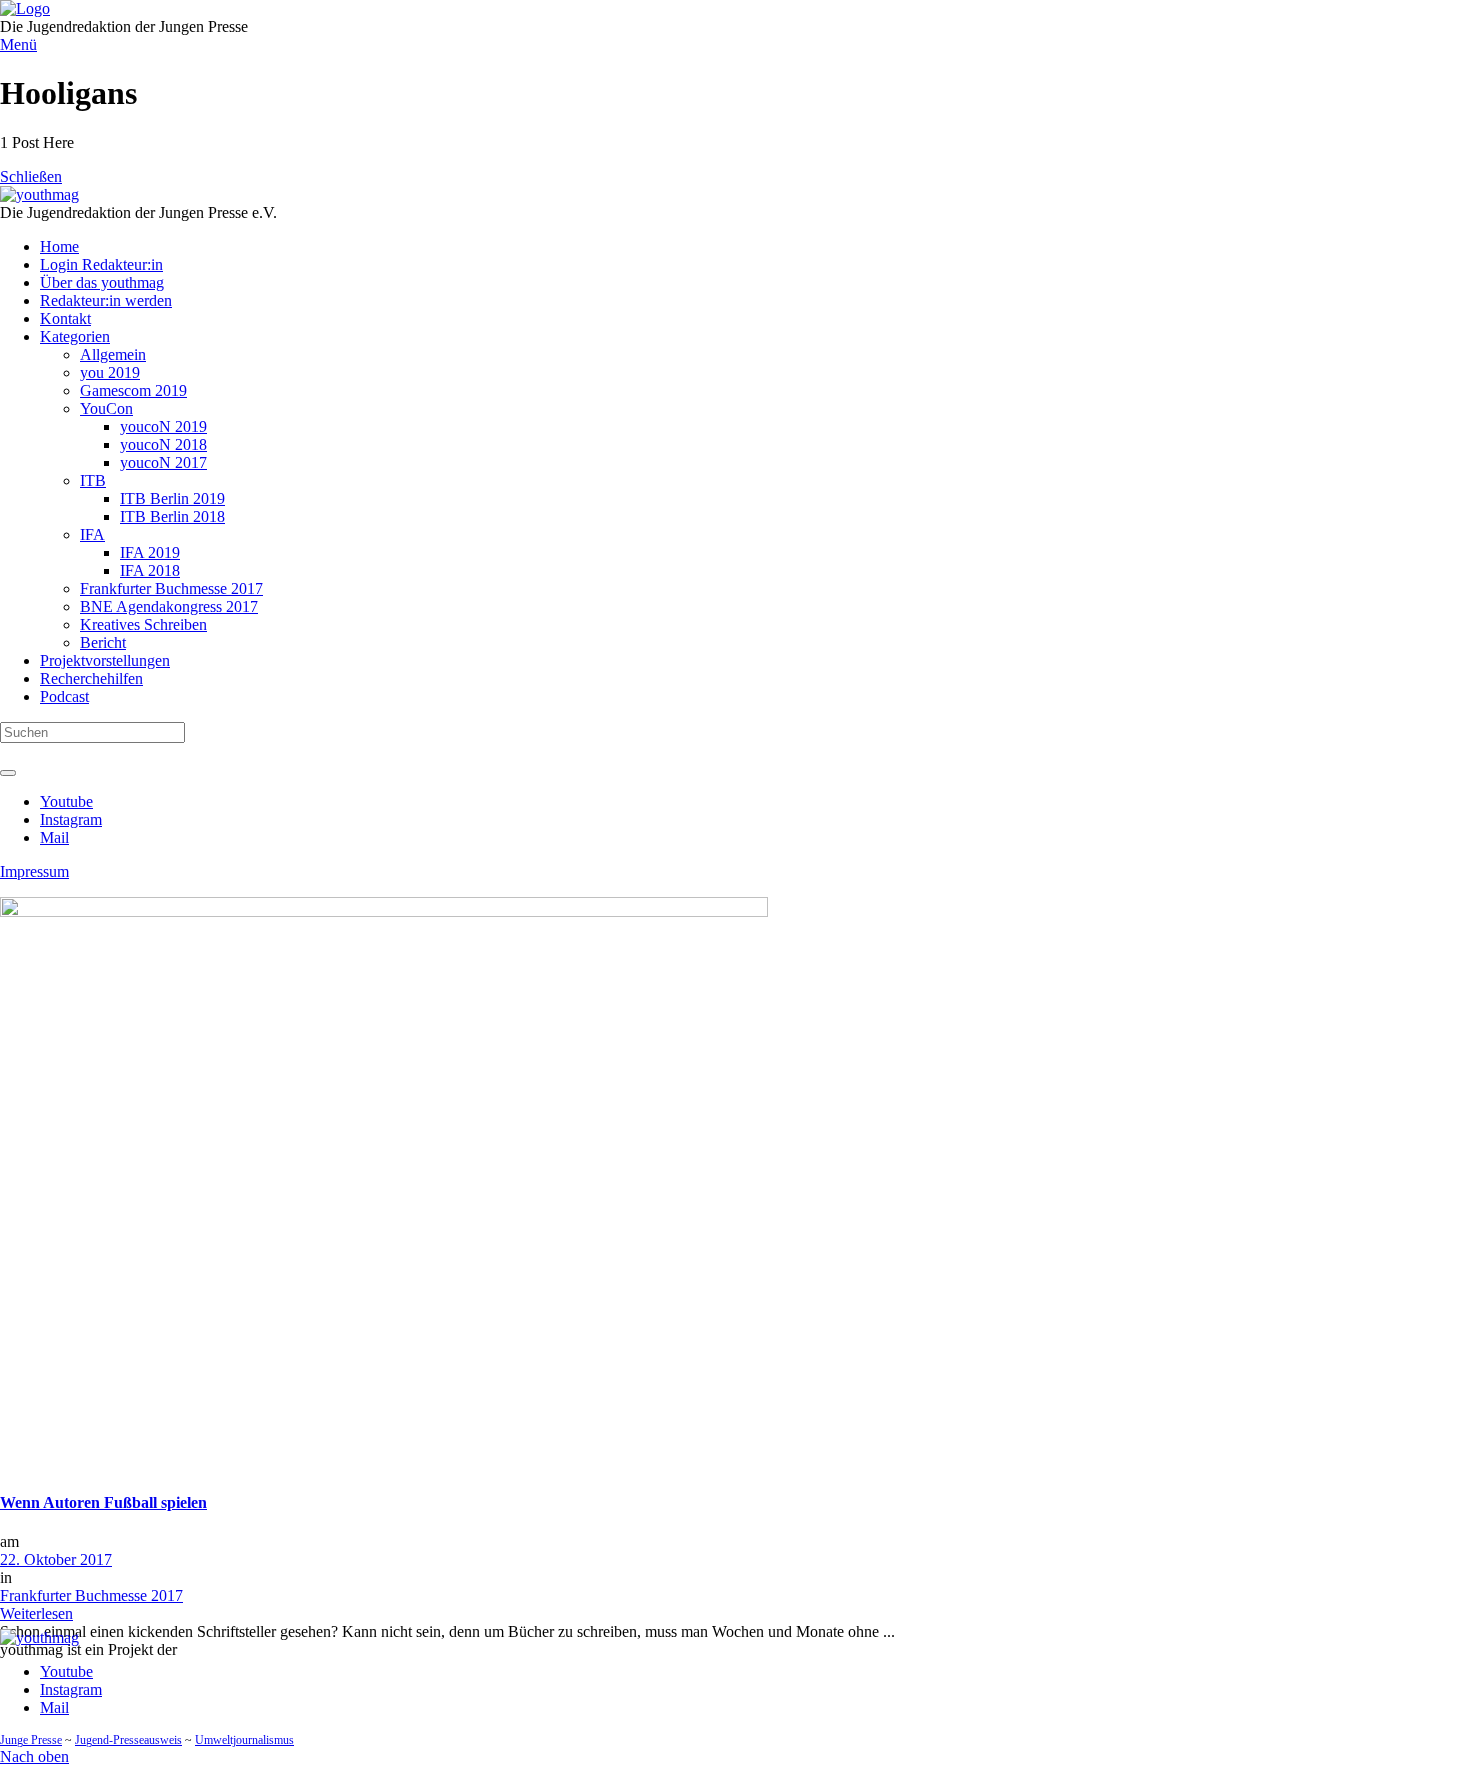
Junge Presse (31, 1740)
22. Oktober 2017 (56, 1559)
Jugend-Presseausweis (128, 1740)
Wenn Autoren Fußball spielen (103, 1502)
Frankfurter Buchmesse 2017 (91, 1595)
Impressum (34, 871)
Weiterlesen (36, 1613)
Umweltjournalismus (244, 1740)
